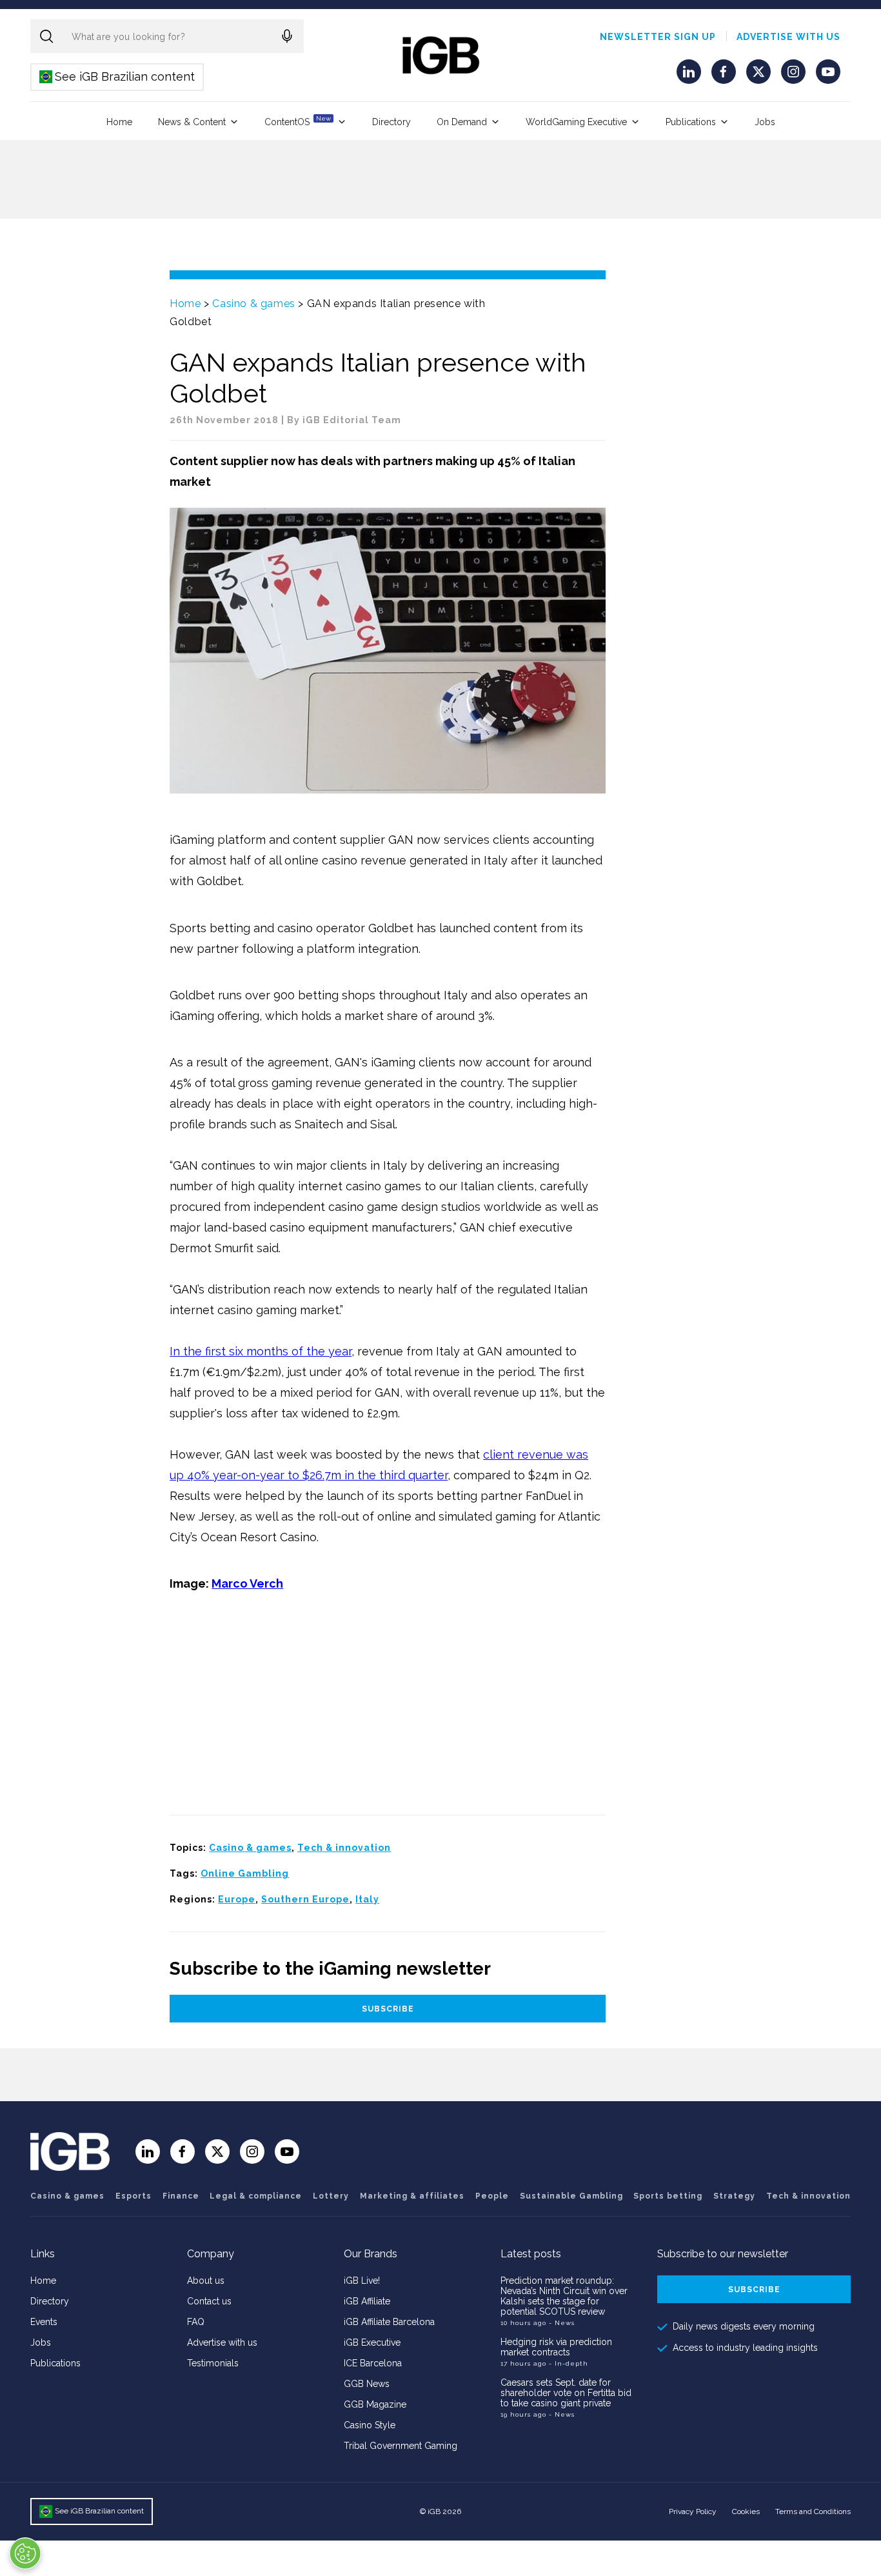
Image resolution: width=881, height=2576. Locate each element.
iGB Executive (372, 2342)
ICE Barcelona (373, 2363)
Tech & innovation (344, 1848)
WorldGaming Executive (576, 122)
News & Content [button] (192, 122)
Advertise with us (788, 37)
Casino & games (253, 304)
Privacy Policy (693, 2511)
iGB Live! (362, 2281)
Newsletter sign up (658, 37)
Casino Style (370, 2425)
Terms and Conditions (813, 2511)
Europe (237, 1899)
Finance (181, 2196)
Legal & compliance (256, 2196)
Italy (367, 1899)
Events (44, 2322)
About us (206, 2281)
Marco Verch (247, 1583)
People (492, 2196)
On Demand (462, 122)
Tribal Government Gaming (401, 2446)
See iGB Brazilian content (118, 76)
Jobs (765, 122)
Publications (691, 122)
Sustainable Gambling (571, 2196)
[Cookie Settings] (25, 2553)
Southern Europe (305, 1899)
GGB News (367, 2384)
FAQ (196, 2322)
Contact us (209, 2301)
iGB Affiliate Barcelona (389, 2322)
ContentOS (298, 121)
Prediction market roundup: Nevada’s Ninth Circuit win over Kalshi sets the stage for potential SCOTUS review (564, 2296)
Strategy (734, 2196)
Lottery (331, 2196)
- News (562, 2323)
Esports (134, 2196)
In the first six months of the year (261, 1351)
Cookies (746, 2511)
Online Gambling (245, 1873)
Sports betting (668, 2196)
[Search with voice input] (287, 36)
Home (119, 122)
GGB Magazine (375, 2404)
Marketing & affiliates (412, 2196)
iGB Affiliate (367, 2301)
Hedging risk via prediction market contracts (556, 2347)
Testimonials (213, 2363)
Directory (391, 122)
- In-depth (569, 2363)
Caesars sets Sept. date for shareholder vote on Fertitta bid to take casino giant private (566, 2393)
